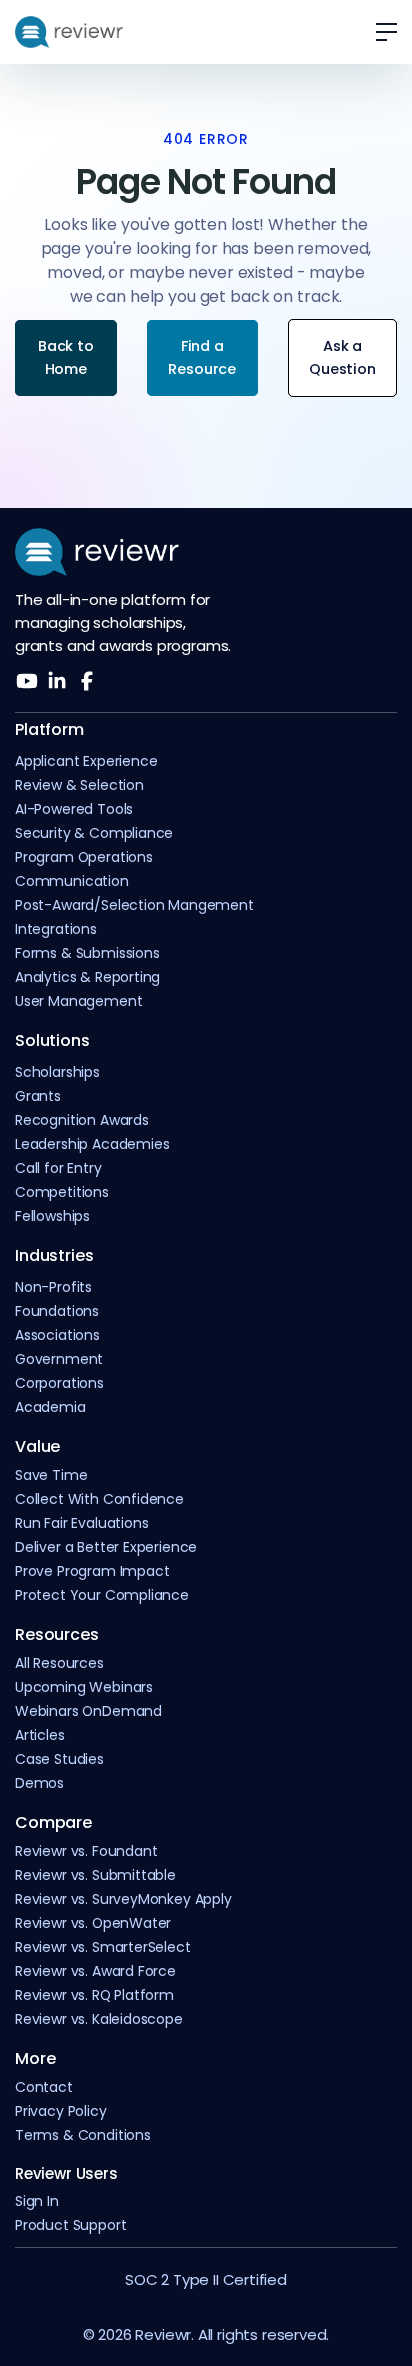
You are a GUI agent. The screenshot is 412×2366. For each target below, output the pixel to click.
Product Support (70, 2225)
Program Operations (84, 857)
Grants (38, 1096)
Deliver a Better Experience (106, 1547)
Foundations (57, 1311)
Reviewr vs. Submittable (95, 1875)
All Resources (59, 1663)
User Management (78, 1001)
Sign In (37, 2201)
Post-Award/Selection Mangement (134, 905)
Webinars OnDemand (88, 1711)
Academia (50, 1407)
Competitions (62, 1192)
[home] (69, 31)
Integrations (56, 929)
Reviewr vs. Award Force (95, 1971)
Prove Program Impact (92, 1571)
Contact (44, 2087)
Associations (57, 1335)
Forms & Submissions (87, 953)
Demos (39, 1783)
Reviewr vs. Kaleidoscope (99, 2019)
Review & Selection (79, 785)
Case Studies (59, 1759)
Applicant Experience (86, 761)
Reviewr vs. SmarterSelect (103, 1947)
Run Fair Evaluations (81, 1523)
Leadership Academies (92, 1144)
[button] (379, 32)
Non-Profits (53, 1287)
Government (59, 1359)
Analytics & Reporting (87, 977)
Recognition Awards (82, 1120)
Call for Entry (58, 1168)
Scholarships (57, 1072)
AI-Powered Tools (74, 809)
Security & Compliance (94, 833)
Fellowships (52, 1216)
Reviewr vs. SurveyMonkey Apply (123, 1899)
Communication (72, 881)
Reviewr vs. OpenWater (93, 1923)
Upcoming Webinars (84, 1687)
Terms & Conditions (83, 2135)
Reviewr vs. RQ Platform (94, 1995)
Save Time (51, 1475)
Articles (40, 1735)
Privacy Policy (61, 2111)
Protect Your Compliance (102, 1595)
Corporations (59, 1383)
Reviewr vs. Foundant (86, 1851)
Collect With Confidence (99, 1499)
